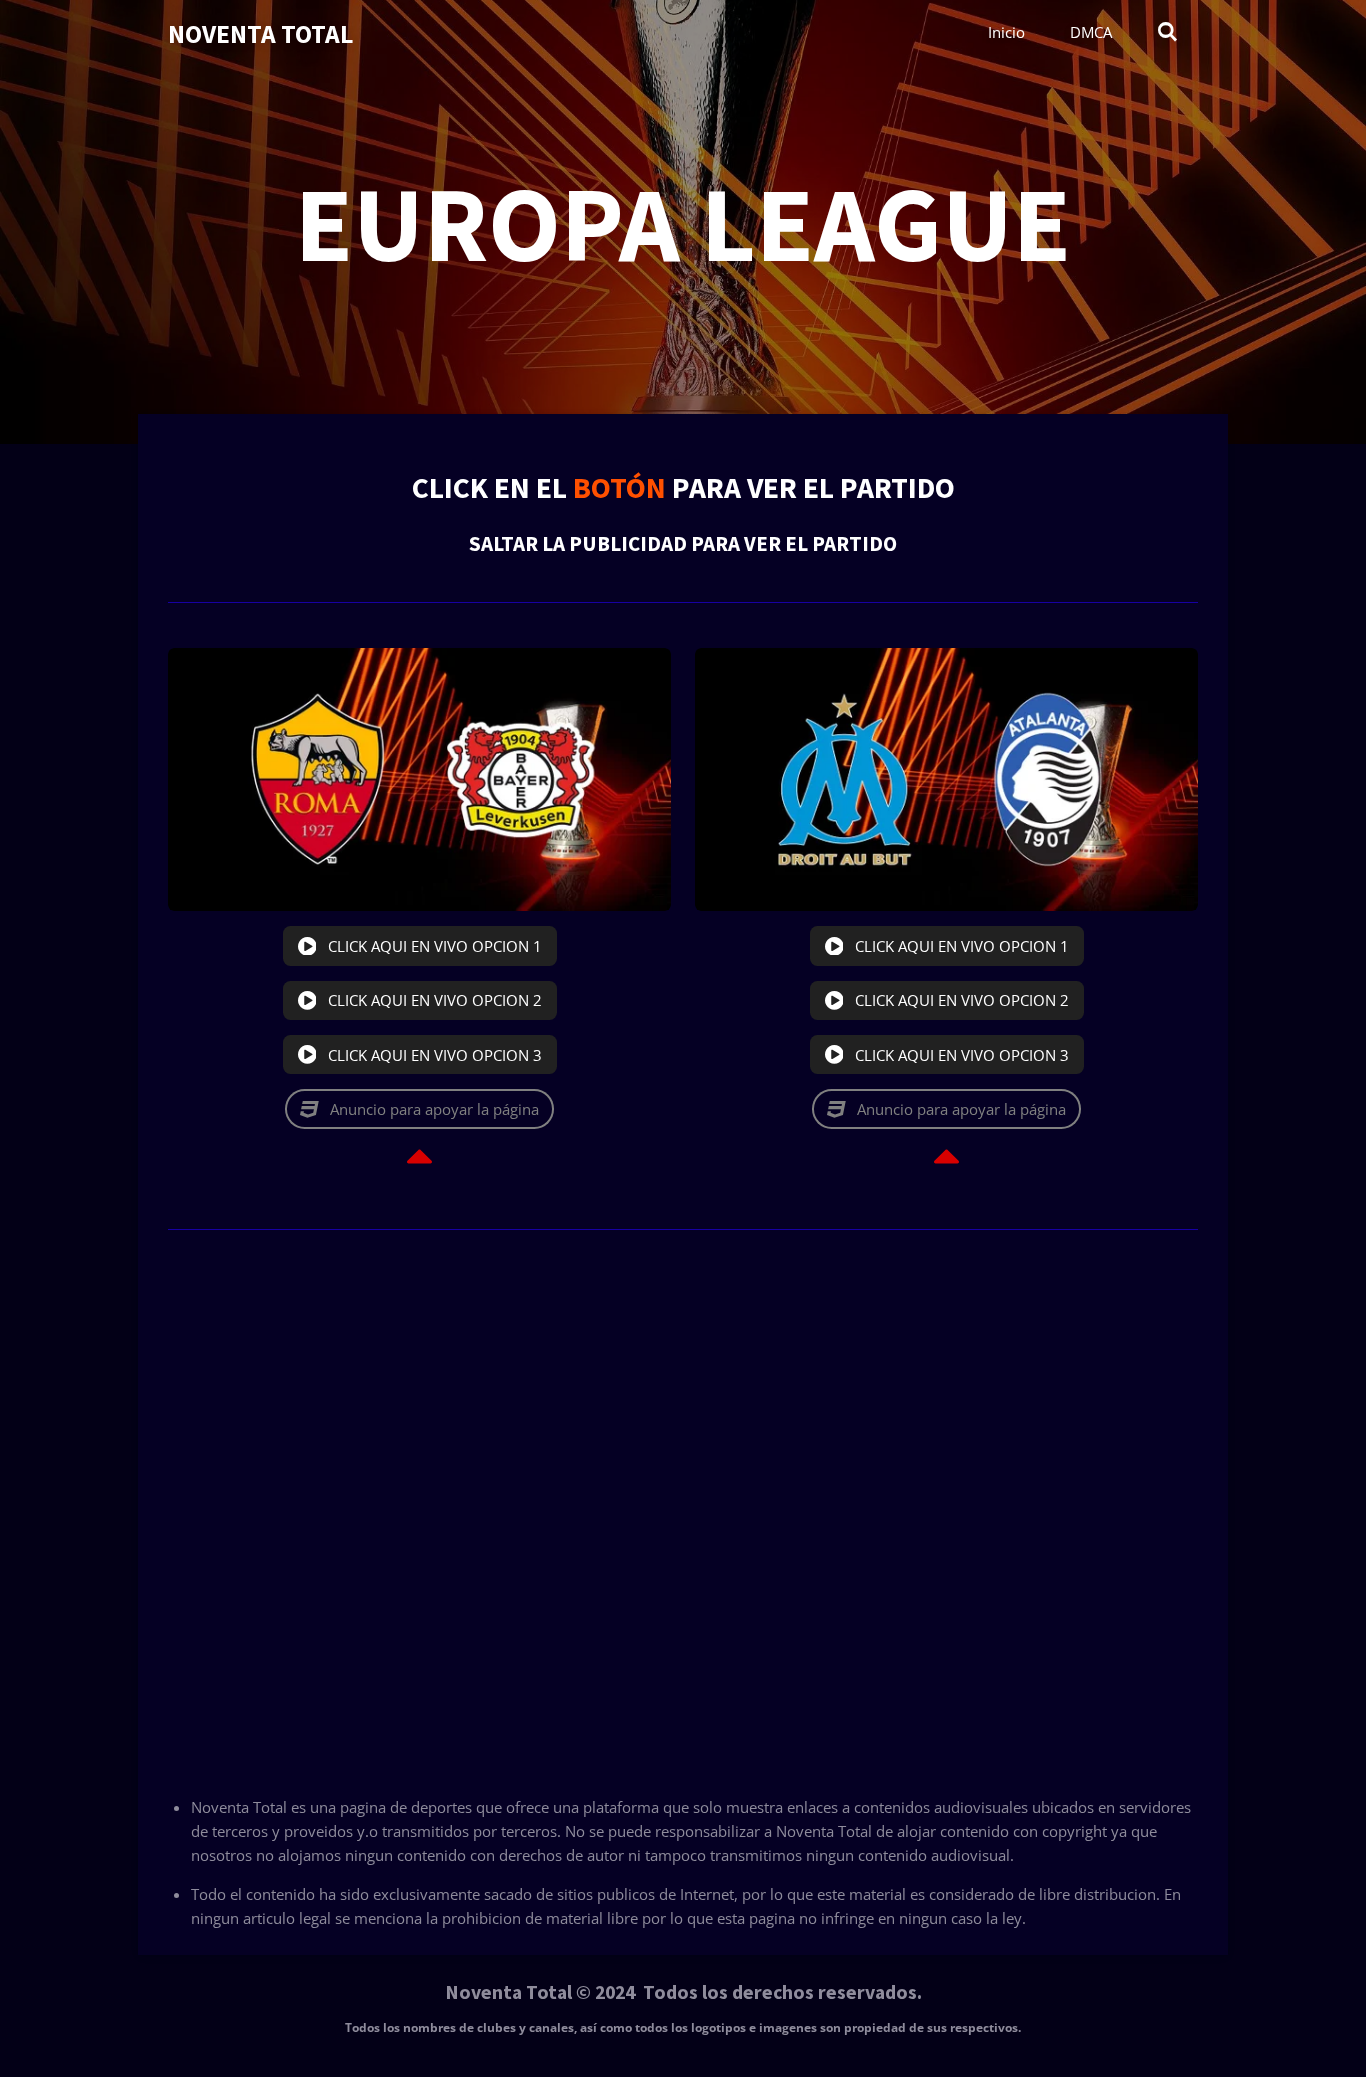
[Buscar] (1167, 32)
